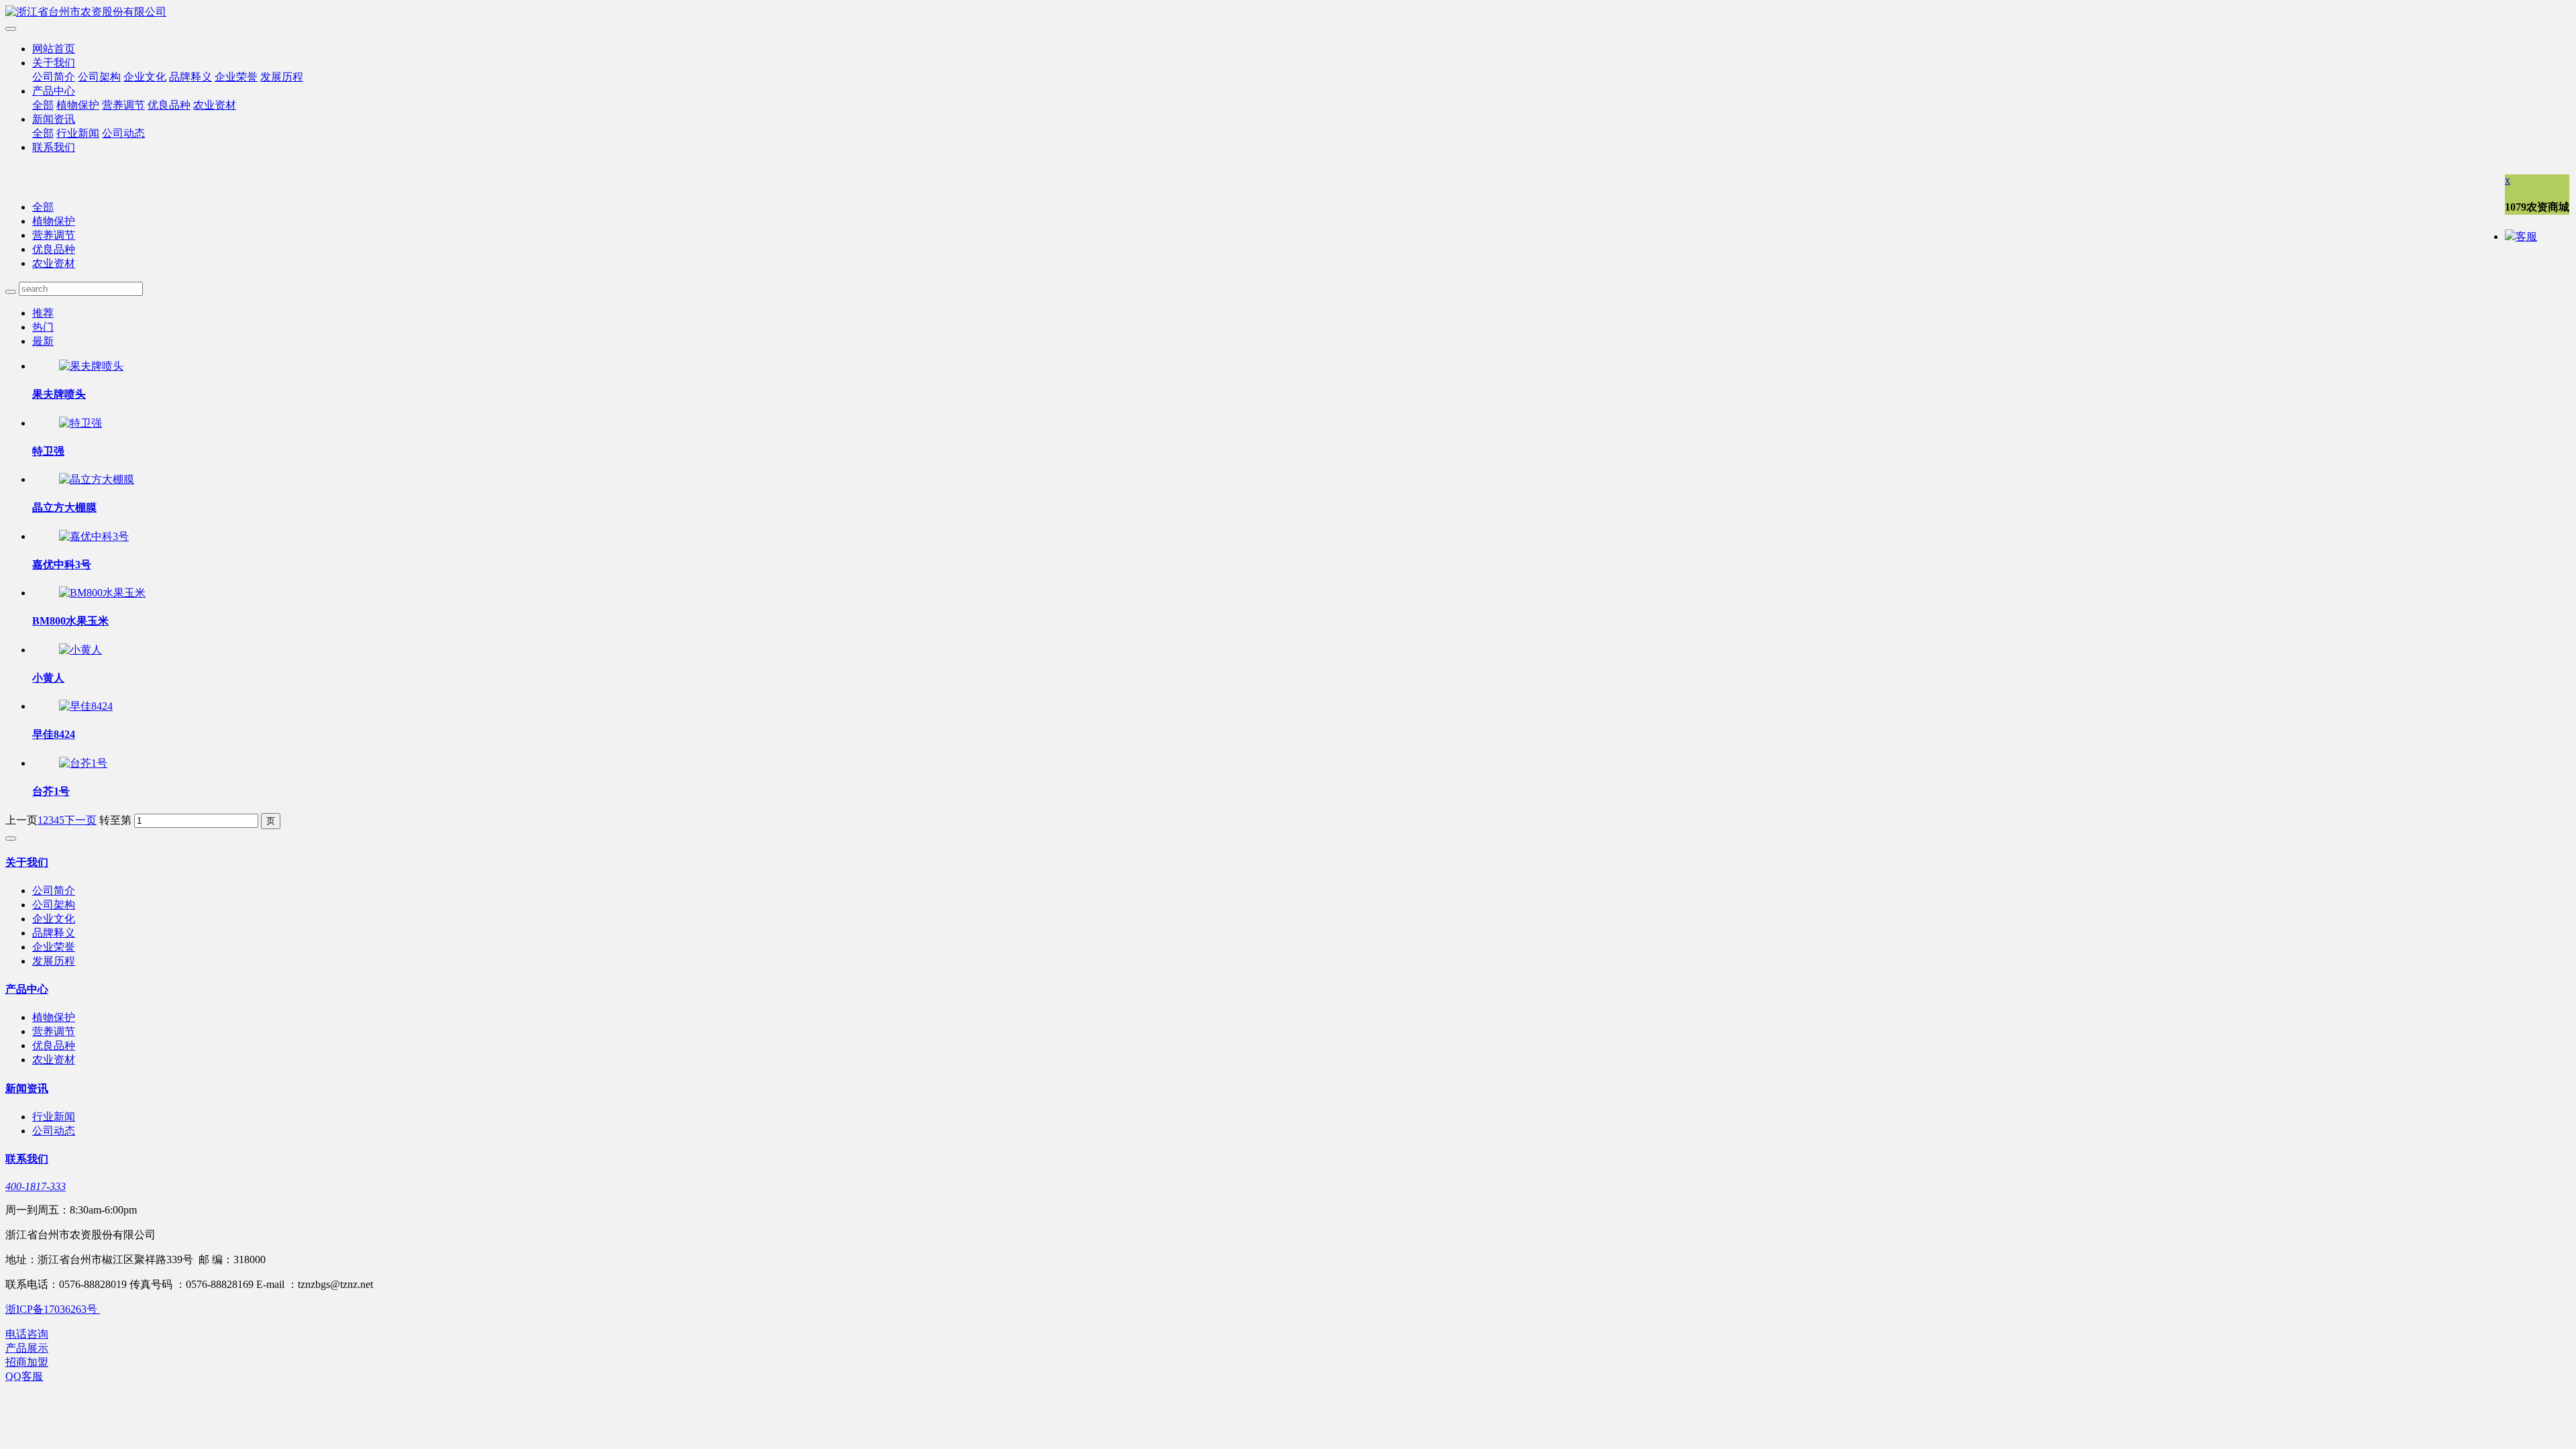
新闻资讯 (54, 119)
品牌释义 (191, 77)
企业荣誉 (236, 77)
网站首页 (54, 49)
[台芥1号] (83, 763)
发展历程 (282, 77)
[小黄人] (80, 650)
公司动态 (123, 133)
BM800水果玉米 (70, 621)
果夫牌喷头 (59, 394)
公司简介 (54, 77)
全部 (43, 105)
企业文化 (145, 77)
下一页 (80, 820)
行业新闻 (78, 133)
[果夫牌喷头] (91, 366)
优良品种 (169, 105)
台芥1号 (51, 791)
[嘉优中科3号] (94, 536)
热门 (43, 327)
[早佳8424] (86, 706)
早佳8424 (54, 734)
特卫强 (48, 451)
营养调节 (123, 105)
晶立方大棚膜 (64, 507)
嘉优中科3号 (62, 565)
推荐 (43, 313)
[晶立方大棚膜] (97, 479)
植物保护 (78, 105)
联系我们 (54, 147)
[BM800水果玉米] (102, 593)
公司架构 (99, 77)
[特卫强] (80, 423)
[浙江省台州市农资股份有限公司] (1288, 12)
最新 (43, 341)
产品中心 (54, 91)
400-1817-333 (36, 1186)
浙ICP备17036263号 (53, 1309)
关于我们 (54, 63)
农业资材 (215, 105)
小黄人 (48, 678)
